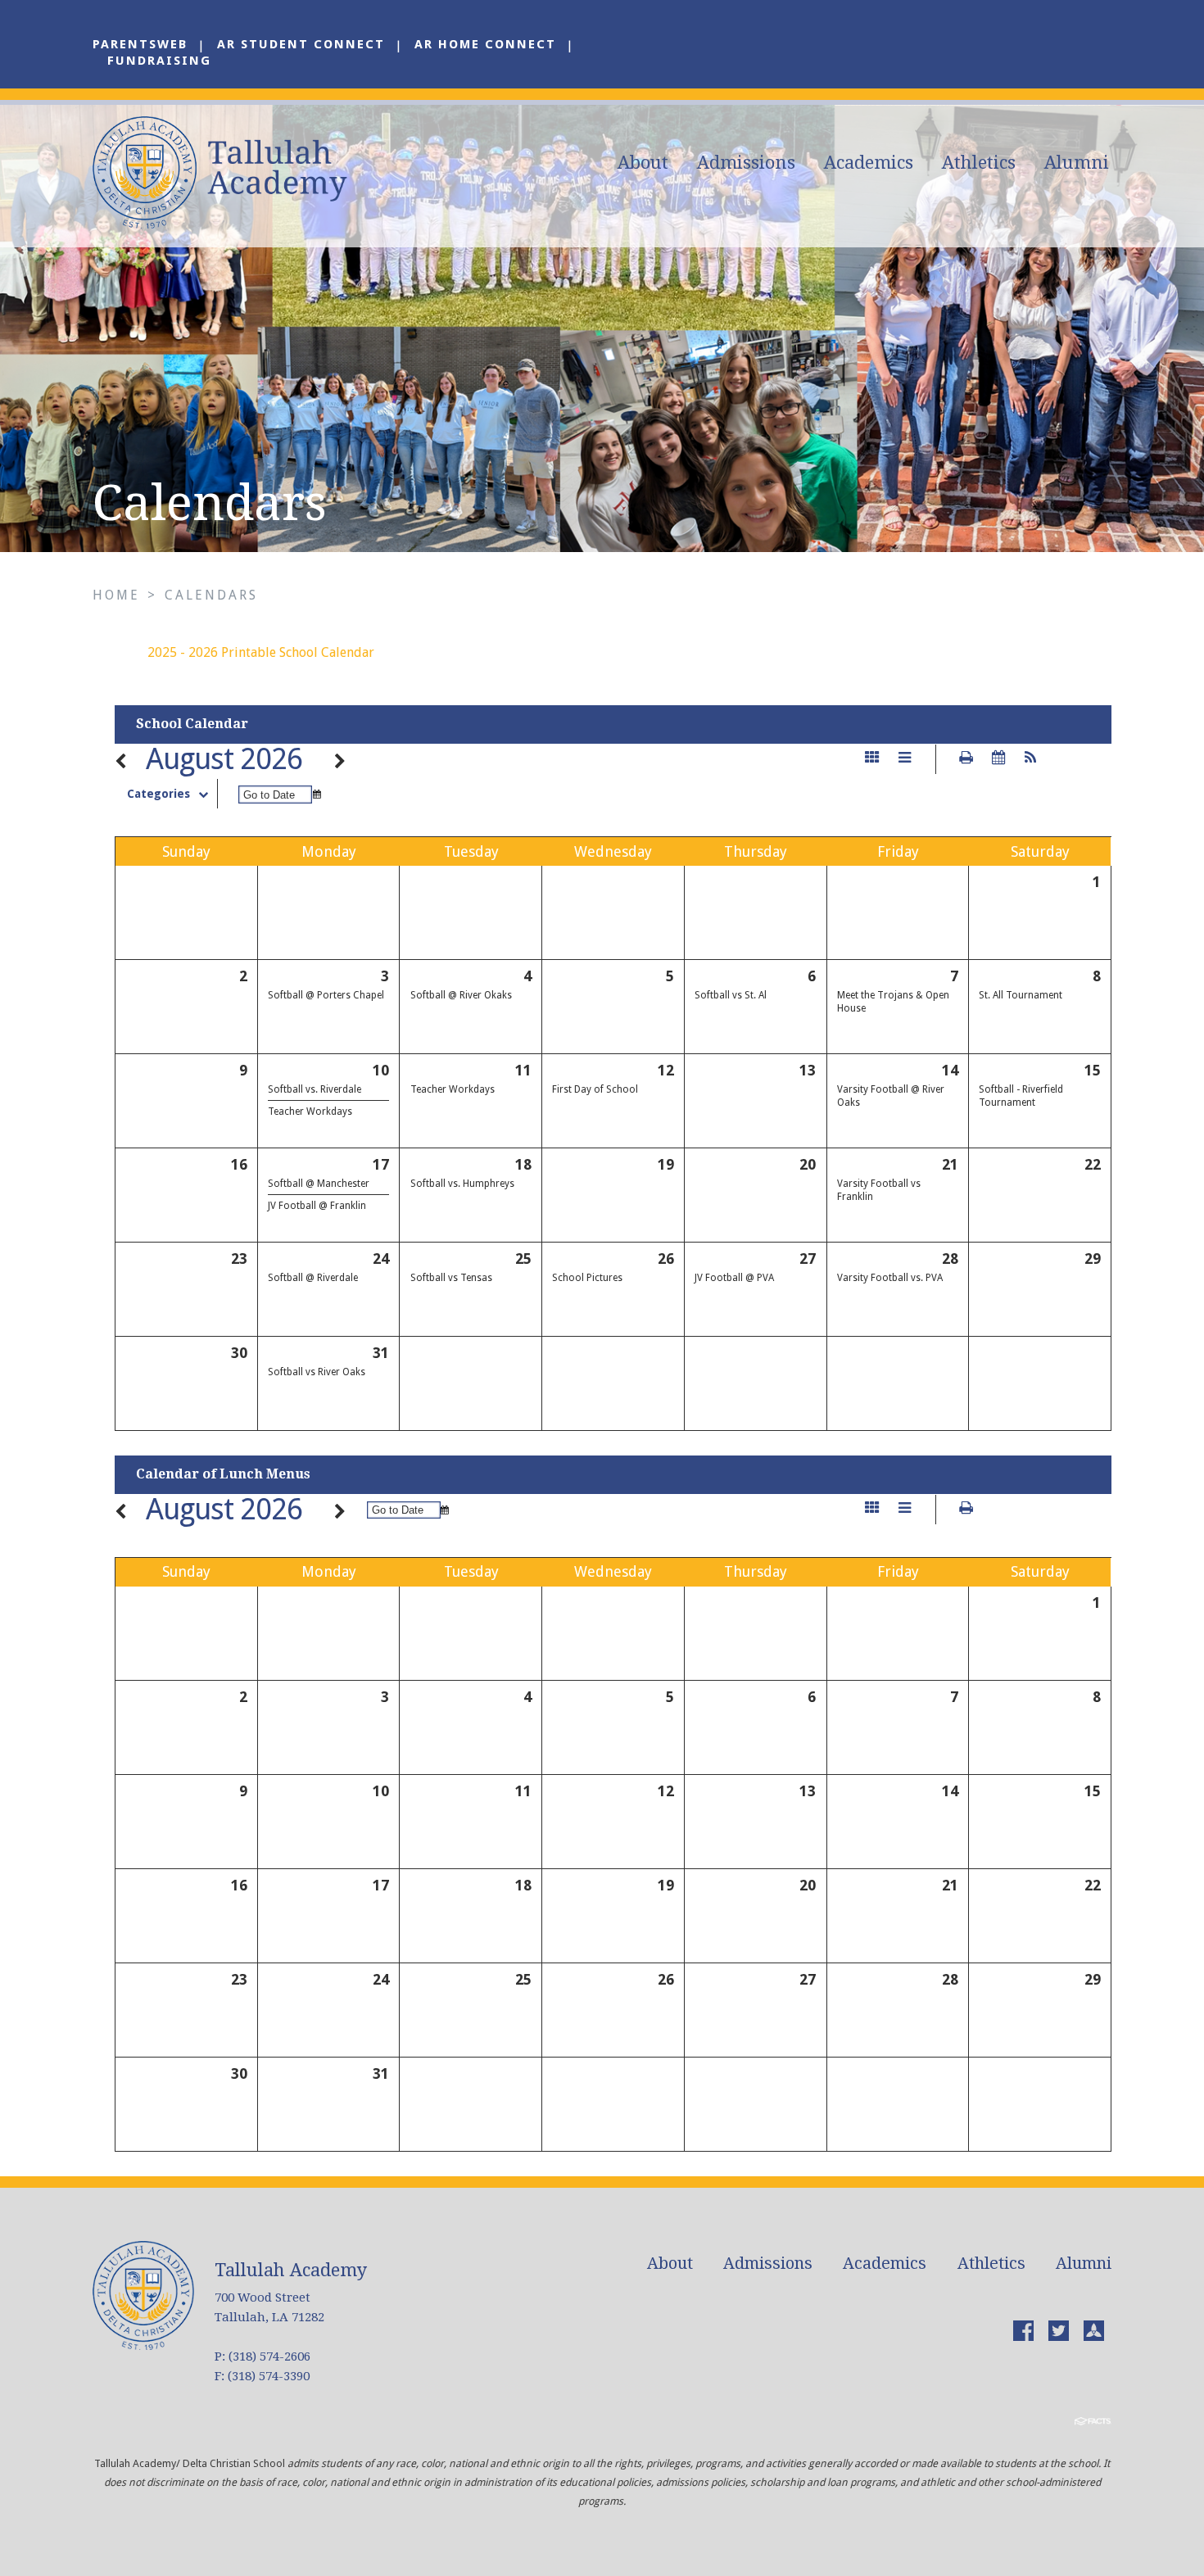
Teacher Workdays (310, 1111)
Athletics (979, 163)
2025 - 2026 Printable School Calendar (261, 652)
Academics (869, 163)
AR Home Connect (485, 44)
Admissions (746, 163)
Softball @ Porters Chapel (326, 995)
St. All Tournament (1021, 995)
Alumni (1077, 163)
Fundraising (159, 61)
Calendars (211, 595)
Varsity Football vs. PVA (890, 1278)
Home (116, 595)
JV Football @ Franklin (317, 1206)
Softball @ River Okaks (461, 995)
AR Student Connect (301, 44)
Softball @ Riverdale (313, 1278)
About (643, 163)
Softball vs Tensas (451, 1278)
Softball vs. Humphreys (462, 1184)
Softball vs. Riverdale (315, 1089)
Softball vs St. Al (731, 995)
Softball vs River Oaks (317, 1372)
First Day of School (595, 1089)
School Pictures (587, 1278)
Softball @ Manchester (319, 1184)
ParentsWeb (140, 44)
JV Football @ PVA (734, 1278)
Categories (158, 794)
